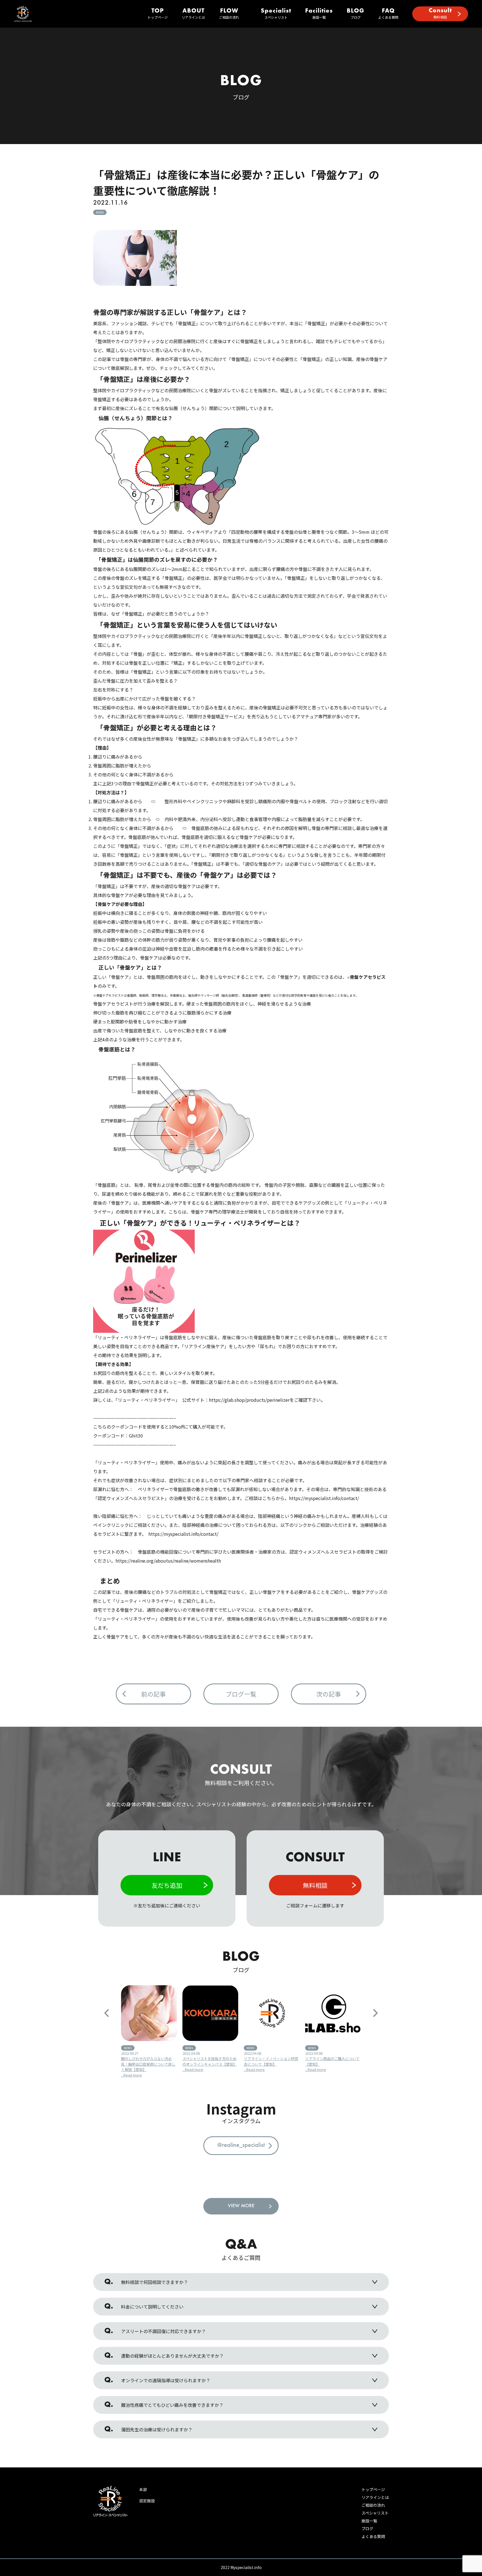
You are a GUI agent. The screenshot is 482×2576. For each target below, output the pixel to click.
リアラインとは (193, 14)
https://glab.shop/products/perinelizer (249, 1400)
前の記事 (153, 1694)
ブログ (356, 14)
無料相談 (440, 14)
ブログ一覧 (241, 1694)
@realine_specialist (241, 2146)
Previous (107, 2013)
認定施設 (147, 2501)
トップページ (158, 14)
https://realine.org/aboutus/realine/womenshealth (168, 1561)
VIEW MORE (241, 2206)
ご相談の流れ (229, 14)
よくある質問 (388, 14)
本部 (143, 2489)
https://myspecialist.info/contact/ (324, 1498)
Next (375, 2013)
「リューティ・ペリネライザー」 (126, 1337)
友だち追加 (167, 1885)
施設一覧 (319, 14)
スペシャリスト (276, 14)
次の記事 (329, 1694)
